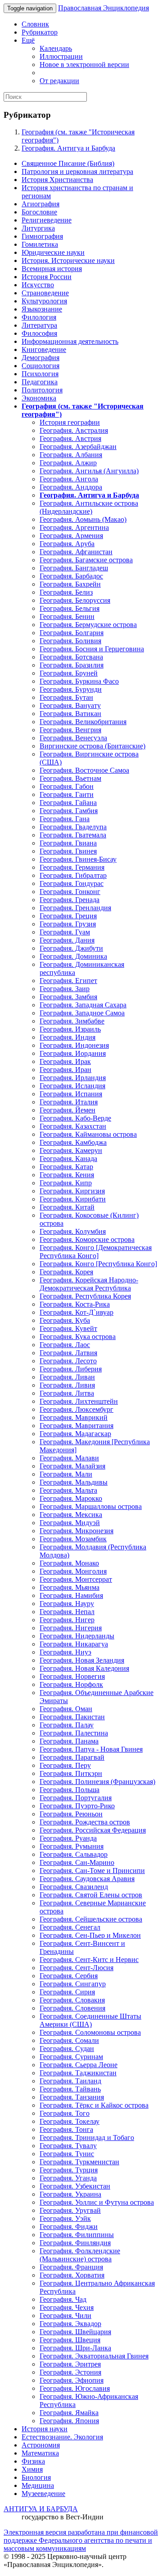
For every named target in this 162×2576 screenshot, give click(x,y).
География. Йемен (67, 1110)
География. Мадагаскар (75, 1434)
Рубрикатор (40, 32)
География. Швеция (70, 2340)
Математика (40, 2453)
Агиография (40, 204)
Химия (32, 2469)
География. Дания (67, 940)
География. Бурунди (71, 689)
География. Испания (71, 1094)
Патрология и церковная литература (77, 171)
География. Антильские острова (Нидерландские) (89, 507)
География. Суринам (71, 2057)
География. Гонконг (70, 892)
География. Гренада (70, 900)
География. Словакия (72, 2000)
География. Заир (65, 989)
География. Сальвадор (74, 1854)
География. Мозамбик (73, 1539)
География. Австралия (74, 430)
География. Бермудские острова (88, 625)
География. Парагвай (72, 1757)
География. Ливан (67, 1377)
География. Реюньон (71, 1814)
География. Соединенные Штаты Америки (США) (90, 2020)
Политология (42, 390)
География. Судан (67, 2049)
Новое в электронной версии (84, 65)
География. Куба (65, 1320)
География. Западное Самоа (82, 1013)
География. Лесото (68, 1361)
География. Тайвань (70, 2089)
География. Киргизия (72, 1191)
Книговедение (44, 349)
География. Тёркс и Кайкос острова (94, 2105)
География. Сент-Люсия (76, 1968)
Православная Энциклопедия (103, 8)
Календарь (56, 48)
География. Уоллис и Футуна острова (97, 2202)
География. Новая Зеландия (82, 1660)
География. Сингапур (73, 1984)
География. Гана (65, 819)
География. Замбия (68, 997)
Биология (36, 2477)
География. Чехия (67, 2307)
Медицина (38, 2485)
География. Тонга (66, 2129)
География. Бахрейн (70, 584)
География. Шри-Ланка (75, 2348)
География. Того (65, 2113)
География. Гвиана (68, 843)
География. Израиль (70, 1029)
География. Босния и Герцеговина (92, 649)
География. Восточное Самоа (84, 770)
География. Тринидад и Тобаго (87, 2138)
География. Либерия (71, 1369)
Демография (40, 358)
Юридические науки (53, 252)
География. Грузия (68, 924)
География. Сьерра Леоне (79, 2065)
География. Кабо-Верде (75, 1118)
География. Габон (67, 786)
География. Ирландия (73, 1078)
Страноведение (45, 293)
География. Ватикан (70, 714)
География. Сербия (69, 1976)
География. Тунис (67, 2154)
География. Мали (66, 1474)
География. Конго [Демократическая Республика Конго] (96, 1252)
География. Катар (66, 1167)
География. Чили (65, 2316)
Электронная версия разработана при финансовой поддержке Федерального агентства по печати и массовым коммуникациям (81, 2540)
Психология (40, 374)
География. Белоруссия (75, 600)
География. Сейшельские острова (91, 1919)
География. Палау (67, 1725)
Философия (39, 333)
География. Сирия (67, 1992)
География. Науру (67, 1604)
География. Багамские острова (86, 560)
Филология (39, 317)
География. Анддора (71, 487)
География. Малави (69, 1458)
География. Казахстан (73, 1126)
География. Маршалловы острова (91, 1506)
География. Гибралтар (73, 875)
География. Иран (65, 1070)
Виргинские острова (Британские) (92, 746)
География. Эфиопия (72, 2380)
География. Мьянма (70, 1587)
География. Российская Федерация (93, 1830)
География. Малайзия (72, 1466)
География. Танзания (72, 2097)
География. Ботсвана (71, 657)
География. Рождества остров (85, 1822)
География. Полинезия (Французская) (97, 1782)
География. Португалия (76, 1798)
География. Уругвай (70, 2210)
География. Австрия (70, 438)
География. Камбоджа (73, 1142)
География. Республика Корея (85, 1296)
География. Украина (70, 2194)
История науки (45, 2429)
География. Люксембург (76, 1409)
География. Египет (68, 981)
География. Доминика (73, 956)
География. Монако (69, 1563)
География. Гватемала (73, 835)
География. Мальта (68, 1490)
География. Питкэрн (71, 1773)
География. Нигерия (71, 1628)
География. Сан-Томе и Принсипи (92, 1871)
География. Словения (72, 2008)
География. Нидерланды (77, 1636)
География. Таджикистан (78, 2073)
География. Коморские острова (87, 1239)
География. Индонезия (74, 1045)
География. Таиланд (70, 2081)
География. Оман (66, 1709)
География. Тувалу (68, 2146)
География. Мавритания (76, 1426)
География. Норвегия (72, 1676)
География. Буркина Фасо (79, 681)
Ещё (28, 40)
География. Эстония (70, 2372)
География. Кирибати (73, 1199)
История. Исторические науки (68, 260)
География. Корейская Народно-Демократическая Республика (89, 1284)
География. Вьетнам (70, 778)
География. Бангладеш (74, 568)
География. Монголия (73, 1571)
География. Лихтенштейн (79, 1401)
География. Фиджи (69, 2227)
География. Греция (68, 916)
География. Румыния (72, 1846)
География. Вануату (70, 705)
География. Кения (67, 1175)
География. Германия (72, 867)
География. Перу (65, 1765)
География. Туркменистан (79, 2162)
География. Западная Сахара (83, 1005)
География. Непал (67, 1612)
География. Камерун (71, 1150)
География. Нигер (67, 1620)
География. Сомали (69, 2040)
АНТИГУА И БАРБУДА (41, 2509)
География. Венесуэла (73, 738)
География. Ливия (67, 1385)
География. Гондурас (72, 883)
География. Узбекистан (75, 2186)
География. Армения (71, 536)
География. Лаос (65, 1345)
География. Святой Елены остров (91, 1895)
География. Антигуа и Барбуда (68, 148)
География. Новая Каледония (84, 1668)
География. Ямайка (69, 2413)
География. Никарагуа (74, 1644)
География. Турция (69, 2170)
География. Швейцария (75, 2332)
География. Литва (67, 1393)
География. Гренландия (75, 908)
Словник (35, 24)
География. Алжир (68, 463)
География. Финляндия (75, 2243)
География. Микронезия (76, 1531)
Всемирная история (52, 269)
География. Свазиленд (74, 1887)
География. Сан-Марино (77, 1862)
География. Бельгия (70, 608)
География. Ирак (65, 1061)
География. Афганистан (76, 552)
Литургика (38, 228)
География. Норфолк (71, 1684)
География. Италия (69, 1102)
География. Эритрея (70, 2364)
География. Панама (69, 1741)
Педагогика (40, 382)
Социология (40, 366)
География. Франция (71, 2267)
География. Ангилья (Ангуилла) (89, 471)
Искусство (38, 285)
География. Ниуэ (65, 1652)
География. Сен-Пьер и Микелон (90, 1935)
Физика (33, 2461)
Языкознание (42, 309)
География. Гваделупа (73, 827)
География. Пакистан (72, 1717)
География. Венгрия (70, 730)
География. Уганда (68, 2178)
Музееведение (43, 2494)
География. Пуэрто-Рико (77, 1806)
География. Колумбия (73, 1231)
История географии (70, 422)
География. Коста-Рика (75, 1304)
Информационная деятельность (70, 341)
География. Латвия (68, 1353)
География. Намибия (71, 1595)
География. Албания (71, 455)
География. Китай (67, 1207)
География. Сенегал (70, 1927)
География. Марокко (71, 1498)
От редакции (59, 81)
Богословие (39, 212)
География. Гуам (65, 932)
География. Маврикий (74, 1417)
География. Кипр (66, 1183)
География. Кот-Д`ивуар (76, 1312)
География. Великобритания (83, 722)
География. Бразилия (72, 665)
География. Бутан (66, 697)
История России (47, 277)
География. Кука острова (78, 1337)
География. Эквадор (70, 2324)
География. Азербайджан (78, 447)
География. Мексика (71, 1515)
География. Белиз (66, 592)
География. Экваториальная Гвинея (94, 2356)
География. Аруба (67, 544)
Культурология (44, 301)
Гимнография (42, 236)
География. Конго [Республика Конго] (98, 1264)
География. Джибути (71, 948)
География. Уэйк (65, 2218)
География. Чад (63, 2299)
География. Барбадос (71, 576)
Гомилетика (40, 244)
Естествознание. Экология (62, 2437)
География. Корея (66, 1272)
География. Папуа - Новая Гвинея (91, 1749)
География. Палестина (74, 1733)
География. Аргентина (74, 527)
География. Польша (70, 1790)
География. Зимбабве (72, 1021)
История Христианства (57, 180)
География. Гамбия (69, 811)
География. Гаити (67, 794)
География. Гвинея (68, 851)
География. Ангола (69, 479)
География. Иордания (73, 1053)
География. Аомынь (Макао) (83, 519)
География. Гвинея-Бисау (78, 859)
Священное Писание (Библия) (68, 163)
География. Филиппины (77, 2235)
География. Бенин (67, 616)
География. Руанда (68, 1838)
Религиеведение (47, 220)
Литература (39, 325)
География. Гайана (68, 803)
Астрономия (41, 2445)
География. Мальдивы (74, 1482)
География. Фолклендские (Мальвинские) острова (80, 2255)
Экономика (39, 398)
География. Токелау (70, 2121)
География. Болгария (72, 633)
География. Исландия (72, 1086)
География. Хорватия (72, 2275)
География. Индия (67, 1037)
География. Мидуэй (70, 1523)
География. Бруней (69, 673)
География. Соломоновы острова (90, 2032)
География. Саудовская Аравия (87, 1879)
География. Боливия (70, 641)
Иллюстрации (61, 56)
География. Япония (69, 2421)
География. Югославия (75, 2388)
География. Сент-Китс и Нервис (89, 1960)
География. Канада (68, 1159)
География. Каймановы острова (88, 1134)
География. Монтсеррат (76, 1579)
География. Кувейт (68, 1328)
